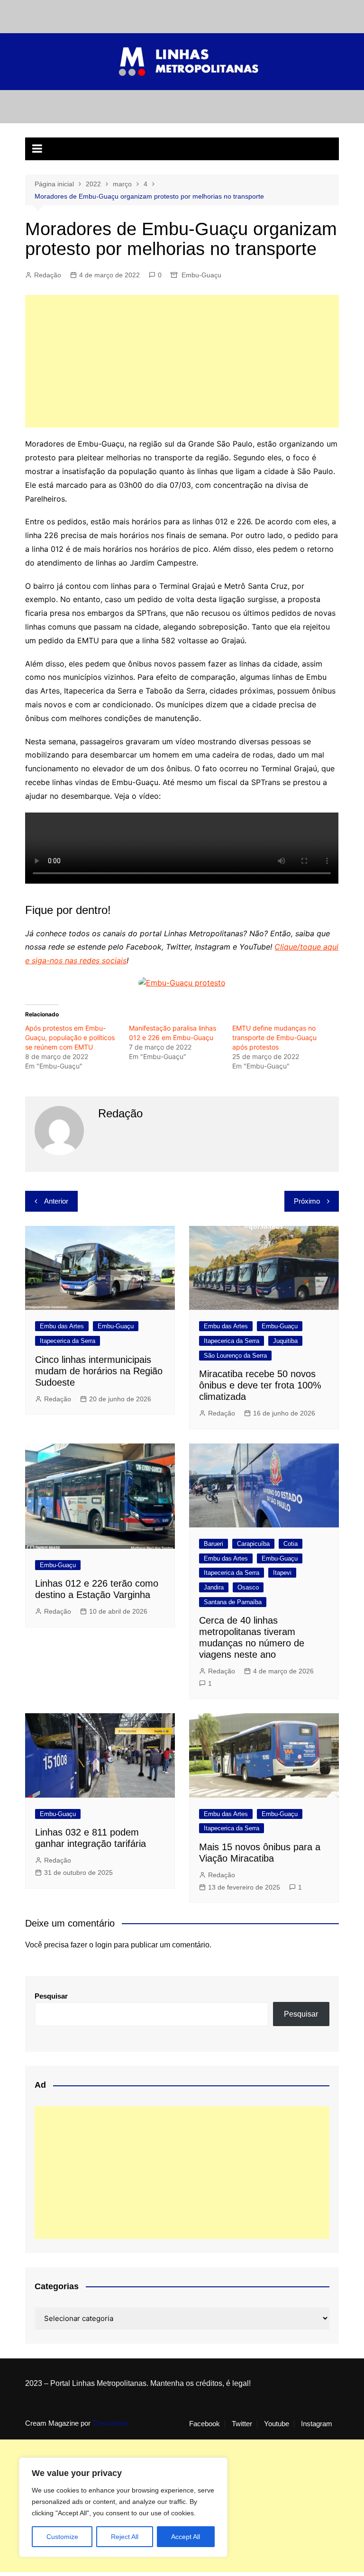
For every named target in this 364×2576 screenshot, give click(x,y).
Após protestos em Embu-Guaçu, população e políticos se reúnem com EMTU (70, 1037)
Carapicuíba (253, 1544)
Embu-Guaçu (201, 275)
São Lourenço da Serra (235, 1356)
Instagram (317, 2424)
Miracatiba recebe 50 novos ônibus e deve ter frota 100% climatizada (260, 1385)
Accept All (186, 2537)
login (104, 1945)
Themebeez (111, 2423)
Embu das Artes (62, 1326)
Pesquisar (51, 1996)
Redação (48, 275)
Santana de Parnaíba (233, 1602)
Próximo (307, 1201)
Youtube (277, 2424)
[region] (123, 2507)
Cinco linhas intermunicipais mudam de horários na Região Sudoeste (99, 1371)
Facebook (205, 2424)
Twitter (242, 2424)
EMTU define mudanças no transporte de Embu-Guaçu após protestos (274, 1037)
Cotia (291, 1544)
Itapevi (282, 1573)
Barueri (214, 1544)
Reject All (125, 2537)
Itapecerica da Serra (68, 1341)
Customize (62, 2537)
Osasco (248, 1587)
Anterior (56, 1201)
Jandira (214, 1587)
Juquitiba (285, 1341)
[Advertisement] (182, 361)
